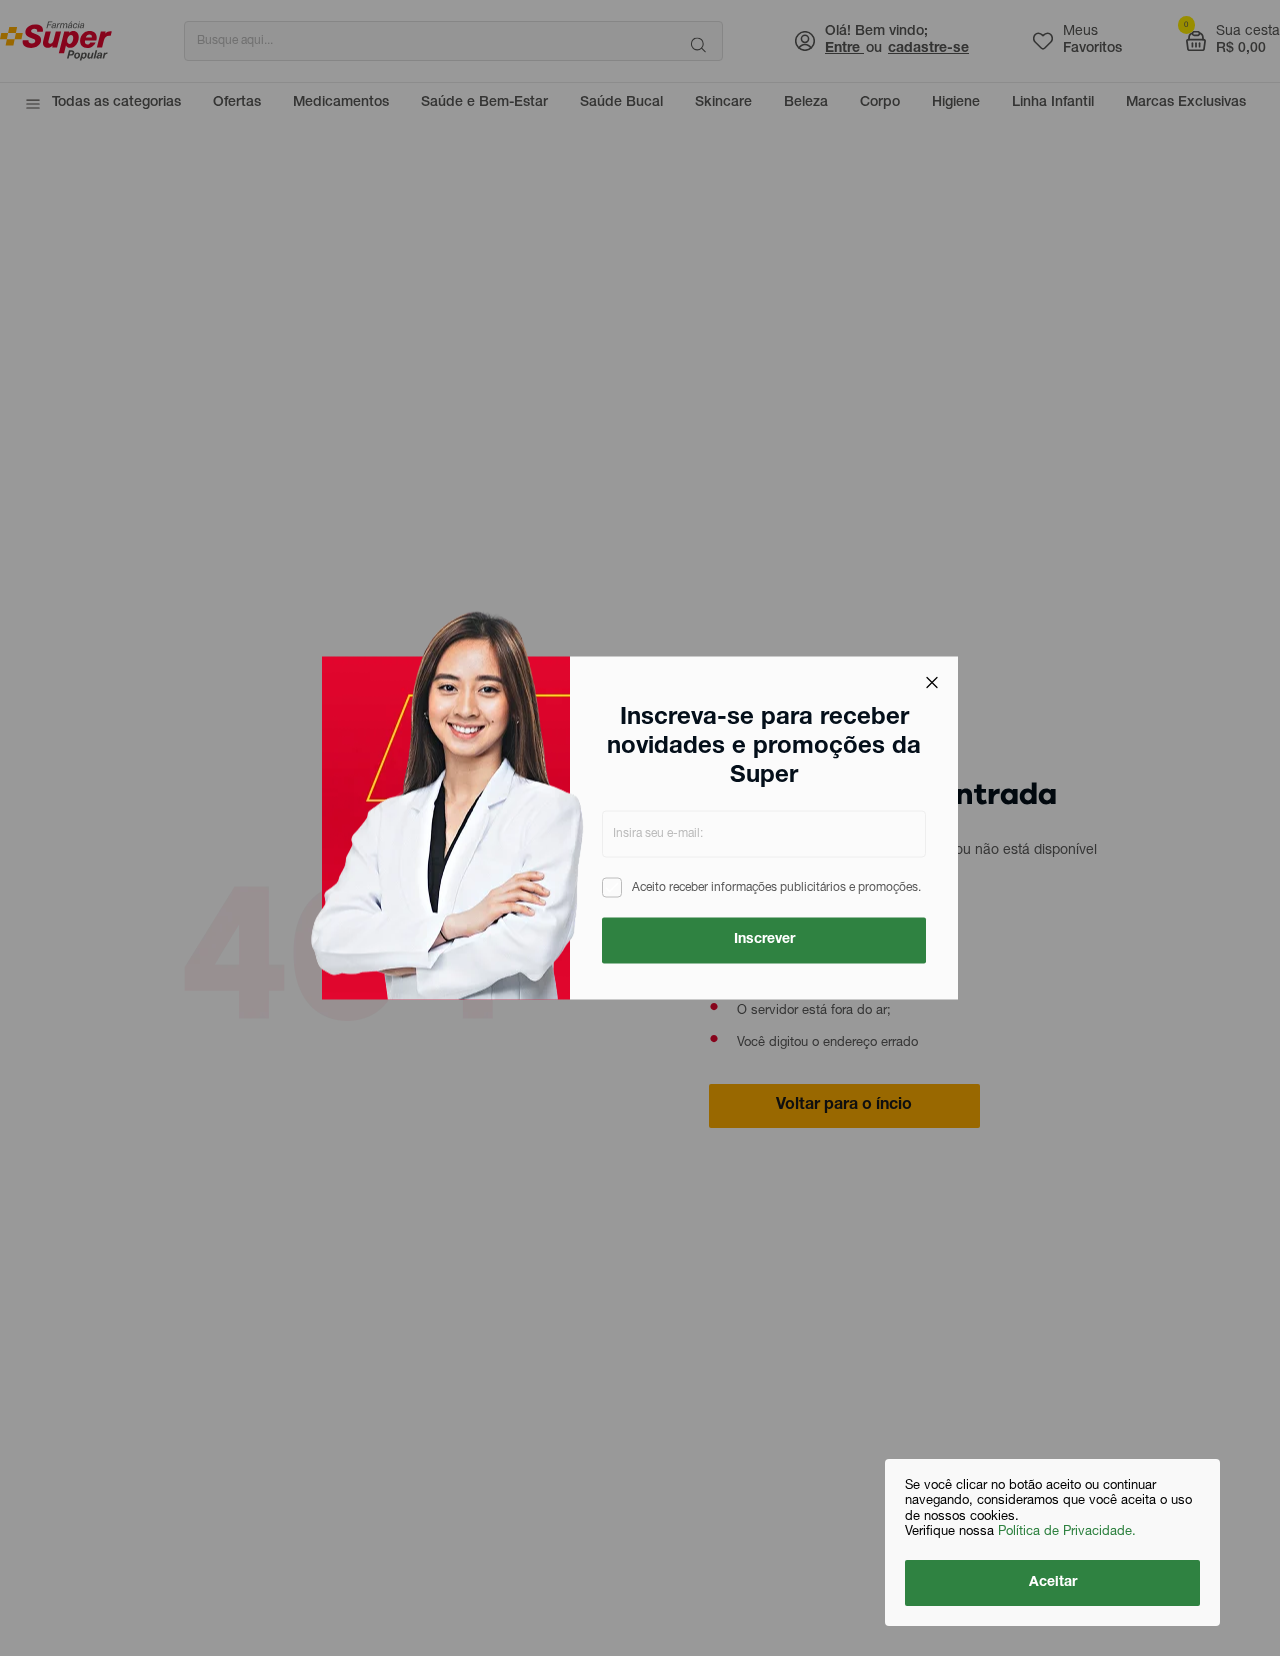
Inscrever (764, 940)
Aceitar (1053, 1583)
